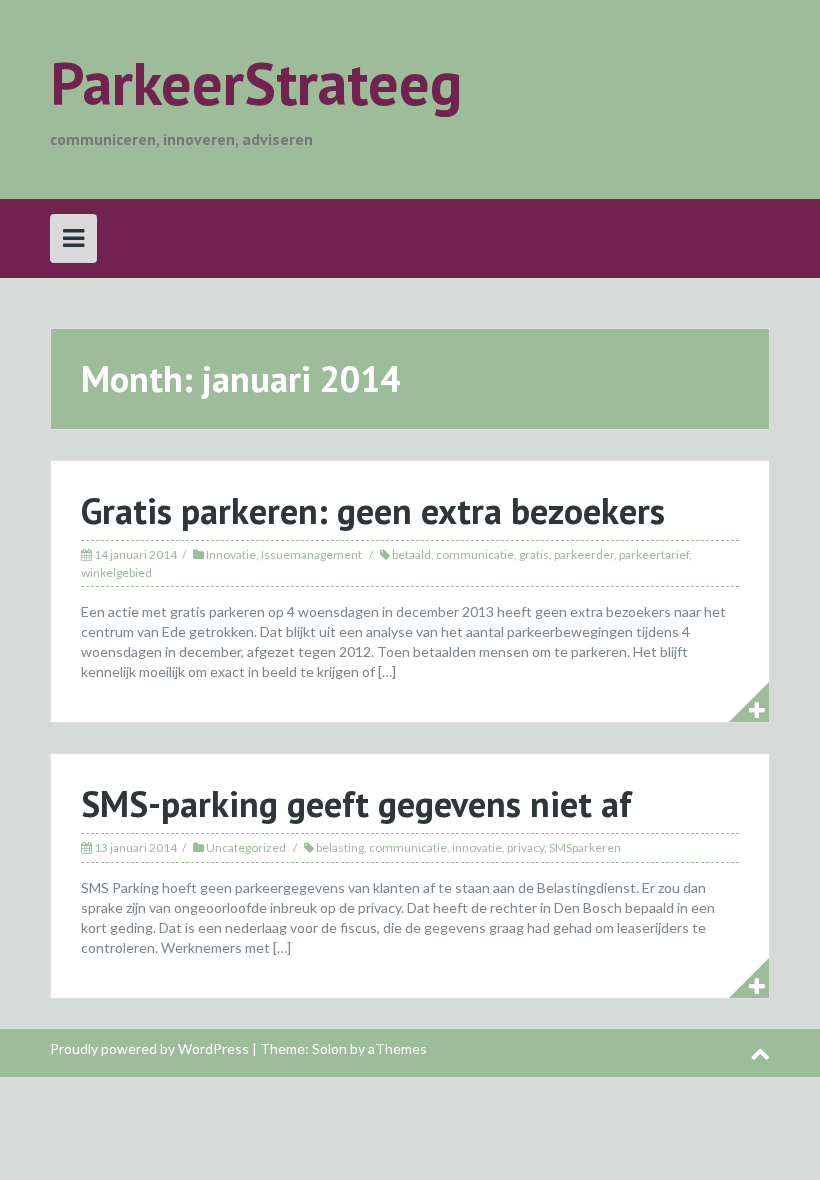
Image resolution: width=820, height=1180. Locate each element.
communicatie (475, 554)
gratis (534, 554)
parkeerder (584, 554)
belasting (340, 847)
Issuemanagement (311, 554)
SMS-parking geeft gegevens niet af (356, 803)
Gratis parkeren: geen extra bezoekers (373, 510)
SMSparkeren (585, 847)
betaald (411, 554)
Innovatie (231, 554)
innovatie (477, 847)
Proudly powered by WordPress (149, 1048)
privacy (525, 847)
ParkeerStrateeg (256, 83)
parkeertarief (654, 554)
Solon (329, 1048)
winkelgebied (116, 572)
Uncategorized (246, 847)
